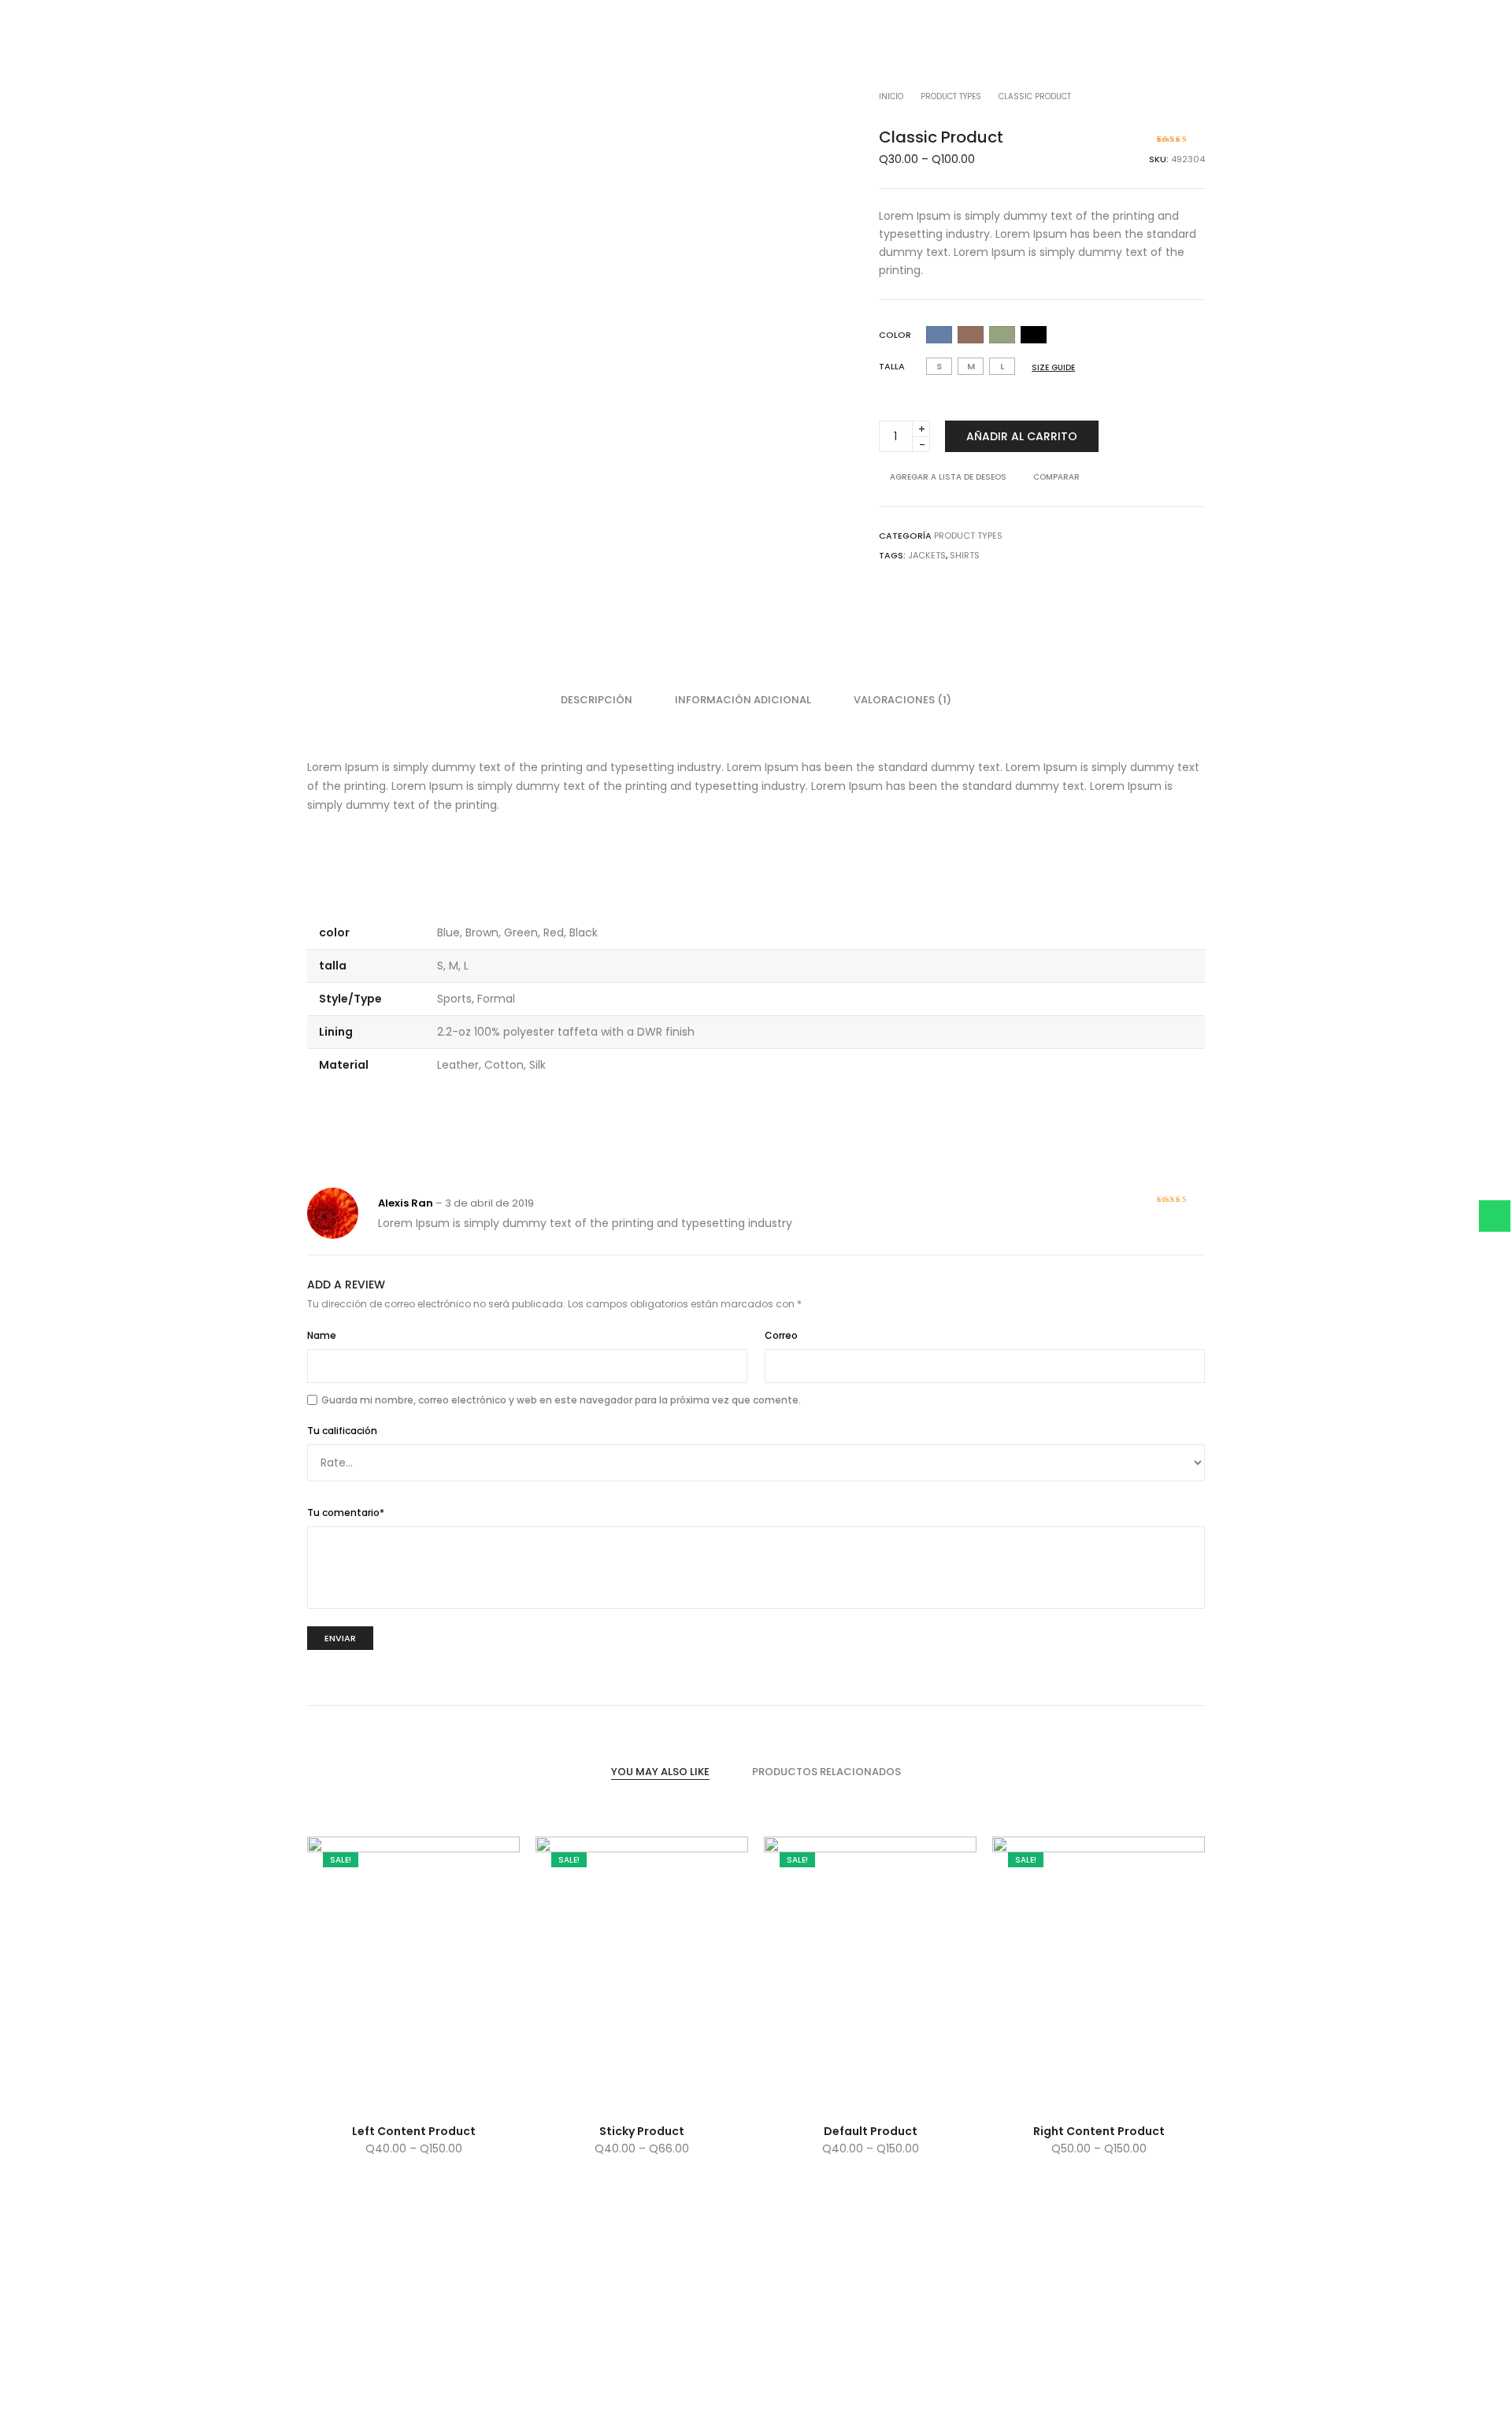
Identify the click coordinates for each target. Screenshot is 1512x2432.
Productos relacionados (826, 1772)
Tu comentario (346, 1513)
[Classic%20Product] (1147, 536)
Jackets (927, 555)
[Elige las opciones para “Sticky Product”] (589, 2094)
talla (892, 366)
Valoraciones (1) (902, 700)
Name (322, 1335)
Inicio (891, 96)
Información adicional (743, 700)
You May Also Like (660, 1772)
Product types (951, 96)
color (895, 335)
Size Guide (1053, 367)
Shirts (965, 555)
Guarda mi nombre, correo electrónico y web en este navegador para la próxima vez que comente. (561, 1400)
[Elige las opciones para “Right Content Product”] (1045, 2094)
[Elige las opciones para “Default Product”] (817, 2094)
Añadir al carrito (1022, 436)
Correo (781, 1335)
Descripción (597, 700)
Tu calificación (342, 1431)
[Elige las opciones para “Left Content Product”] (360, 2094)
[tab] (597, 700)
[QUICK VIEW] (467, 2094)
